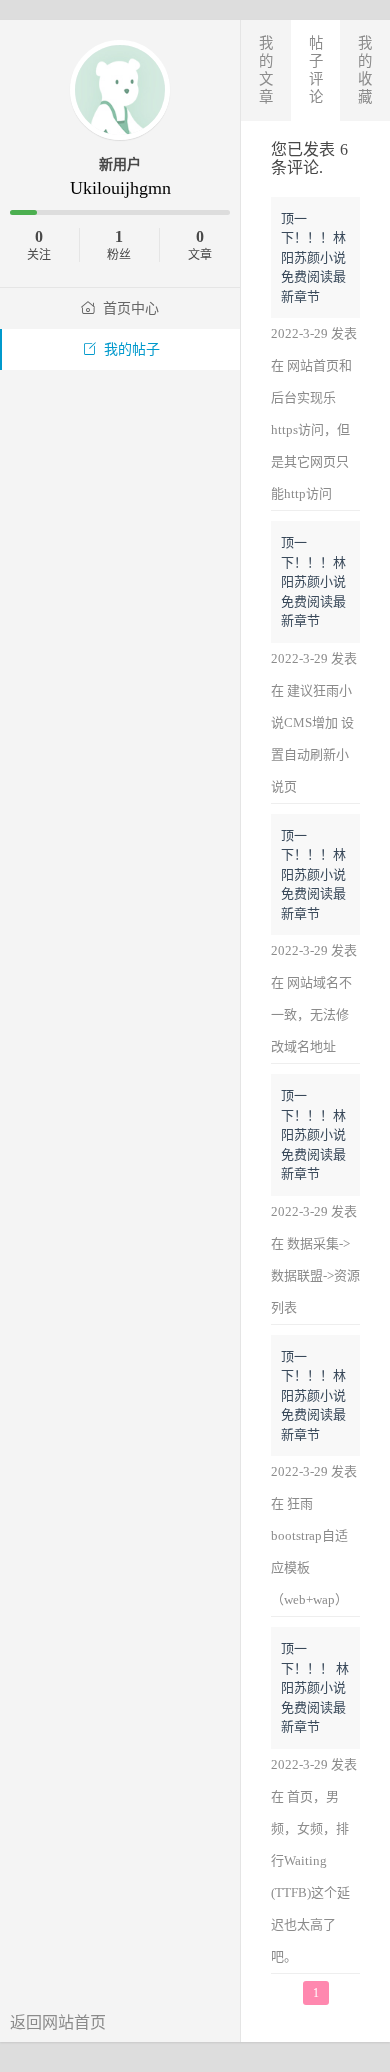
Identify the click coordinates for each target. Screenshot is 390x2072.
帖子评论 (316, 70)
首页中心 (131, 308)
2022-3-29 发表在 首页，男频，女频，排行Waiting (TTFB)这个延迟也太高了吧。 (314, 1860)
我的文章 (266, 70)
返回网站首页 (58, 2022)
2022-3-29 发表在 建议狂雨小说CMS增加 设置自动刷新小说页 (314, 722)
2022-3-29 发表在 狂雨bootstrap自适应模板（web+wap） (314, 1535)
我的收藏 (365, 70)
